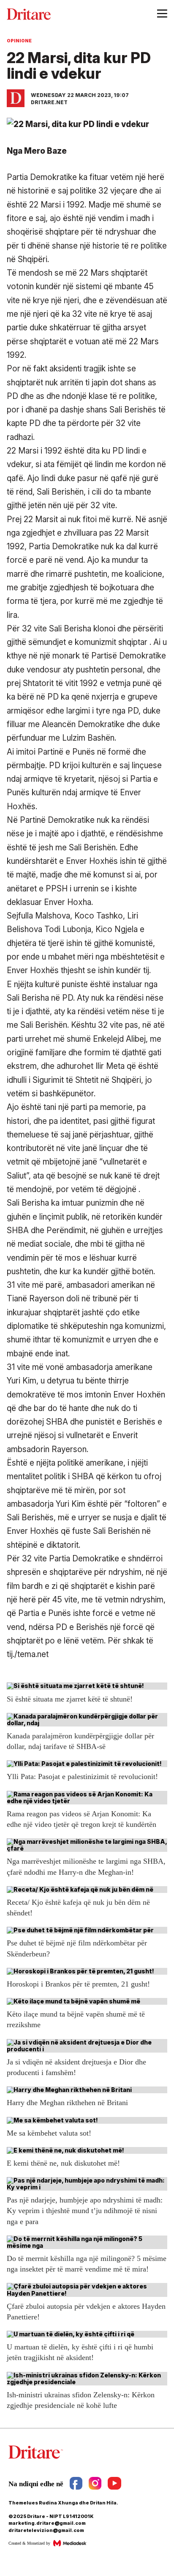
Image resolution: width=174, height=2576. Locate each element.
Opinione (19, 41)
